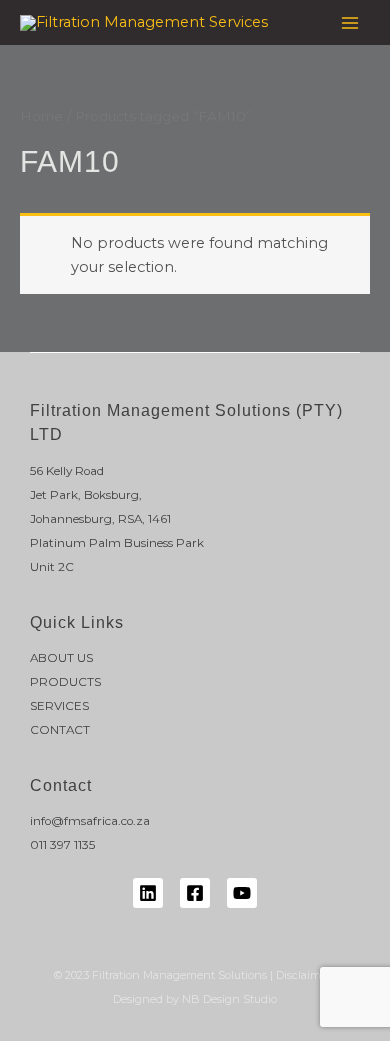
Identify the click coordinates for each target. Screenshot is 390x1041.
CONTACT (60, 730)
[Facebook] (195, 893)
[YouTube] (242, 893)
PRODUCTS (65, 682)
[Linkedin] (148, 893)
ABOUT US (61, 658)
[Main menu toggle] (350, 22)
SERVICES (59, 706)
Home (41, 116)
